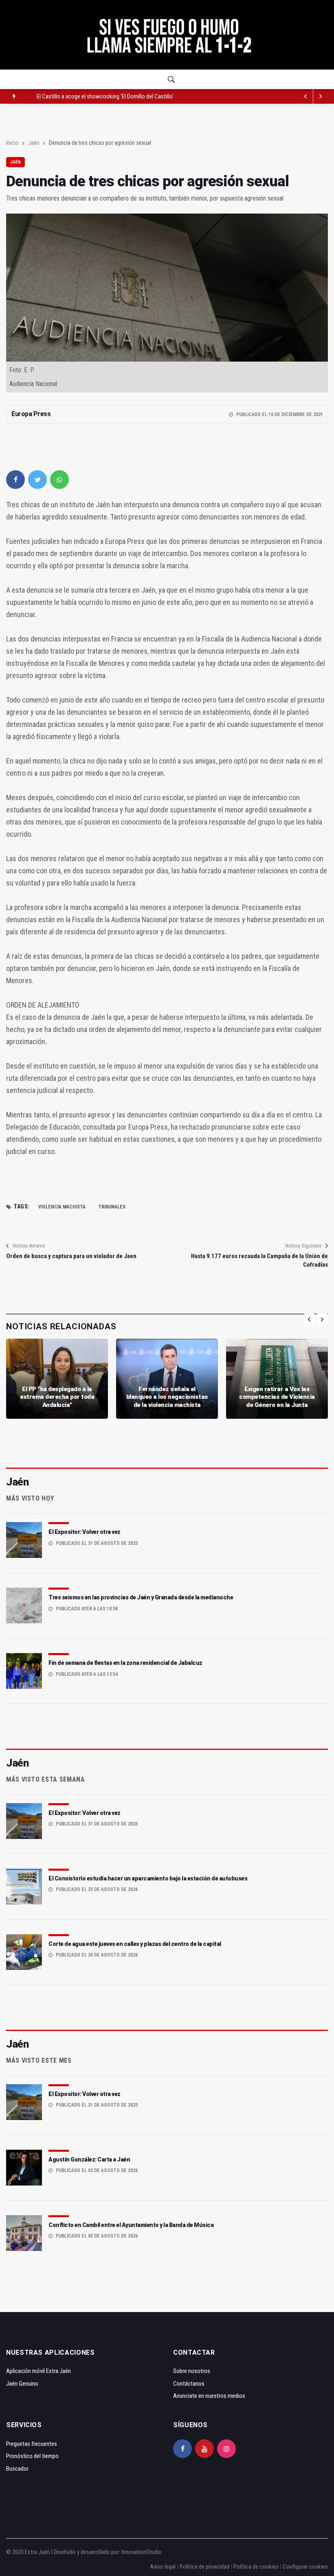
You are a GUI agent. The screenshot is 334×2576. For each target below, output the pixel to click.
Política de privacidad (204, 2567)
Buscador (17, 2469)
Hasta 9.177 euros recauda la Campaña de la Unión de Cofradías (259, 1260)
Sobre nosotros (192, 2371)
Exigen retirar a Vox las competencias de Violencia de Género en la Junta (277, 1397)
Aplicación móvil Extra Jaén (38, 2371)
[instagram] (226, 2449)
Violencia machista (62, 1207)
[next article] (306, 96)
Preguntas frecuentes (32, 2444)
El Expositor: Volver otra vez (85, 1532)
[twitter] (37, 480)
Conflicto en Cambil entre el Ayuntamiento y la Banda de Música (131, 2225)
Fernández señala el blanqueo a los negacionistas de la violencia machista (167, 1397)
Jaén (34, 143)
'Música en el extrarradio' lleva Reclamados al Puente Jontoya (109, 96)
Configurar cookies (305, 2567)
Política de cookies (256, 2567)
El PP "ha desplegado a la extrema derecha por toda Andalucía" (57, 1397)
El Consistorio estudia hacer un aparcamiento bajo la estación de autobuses (148, 1878)
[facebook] (15, 480)
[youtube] (204, 2449)
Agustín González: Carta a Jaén (89, 2159)
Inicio (12, 143)
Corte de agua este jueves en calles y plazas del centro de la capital (135, 1944)
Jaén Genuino (22, 2384)
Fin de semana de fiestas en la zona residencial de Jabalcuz (125, 1663)
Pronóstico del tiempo (32, 2456)
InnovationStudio (142, 2552)
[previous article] (321, 96)
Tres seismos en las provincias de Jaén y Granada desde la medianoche (141, 1597)
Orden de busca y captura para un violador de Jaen (71, 1256)
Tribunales (112, 1207)
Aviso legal (163, 2567)
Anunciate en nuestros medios (209, 2396)
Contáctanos (189, 2384)
